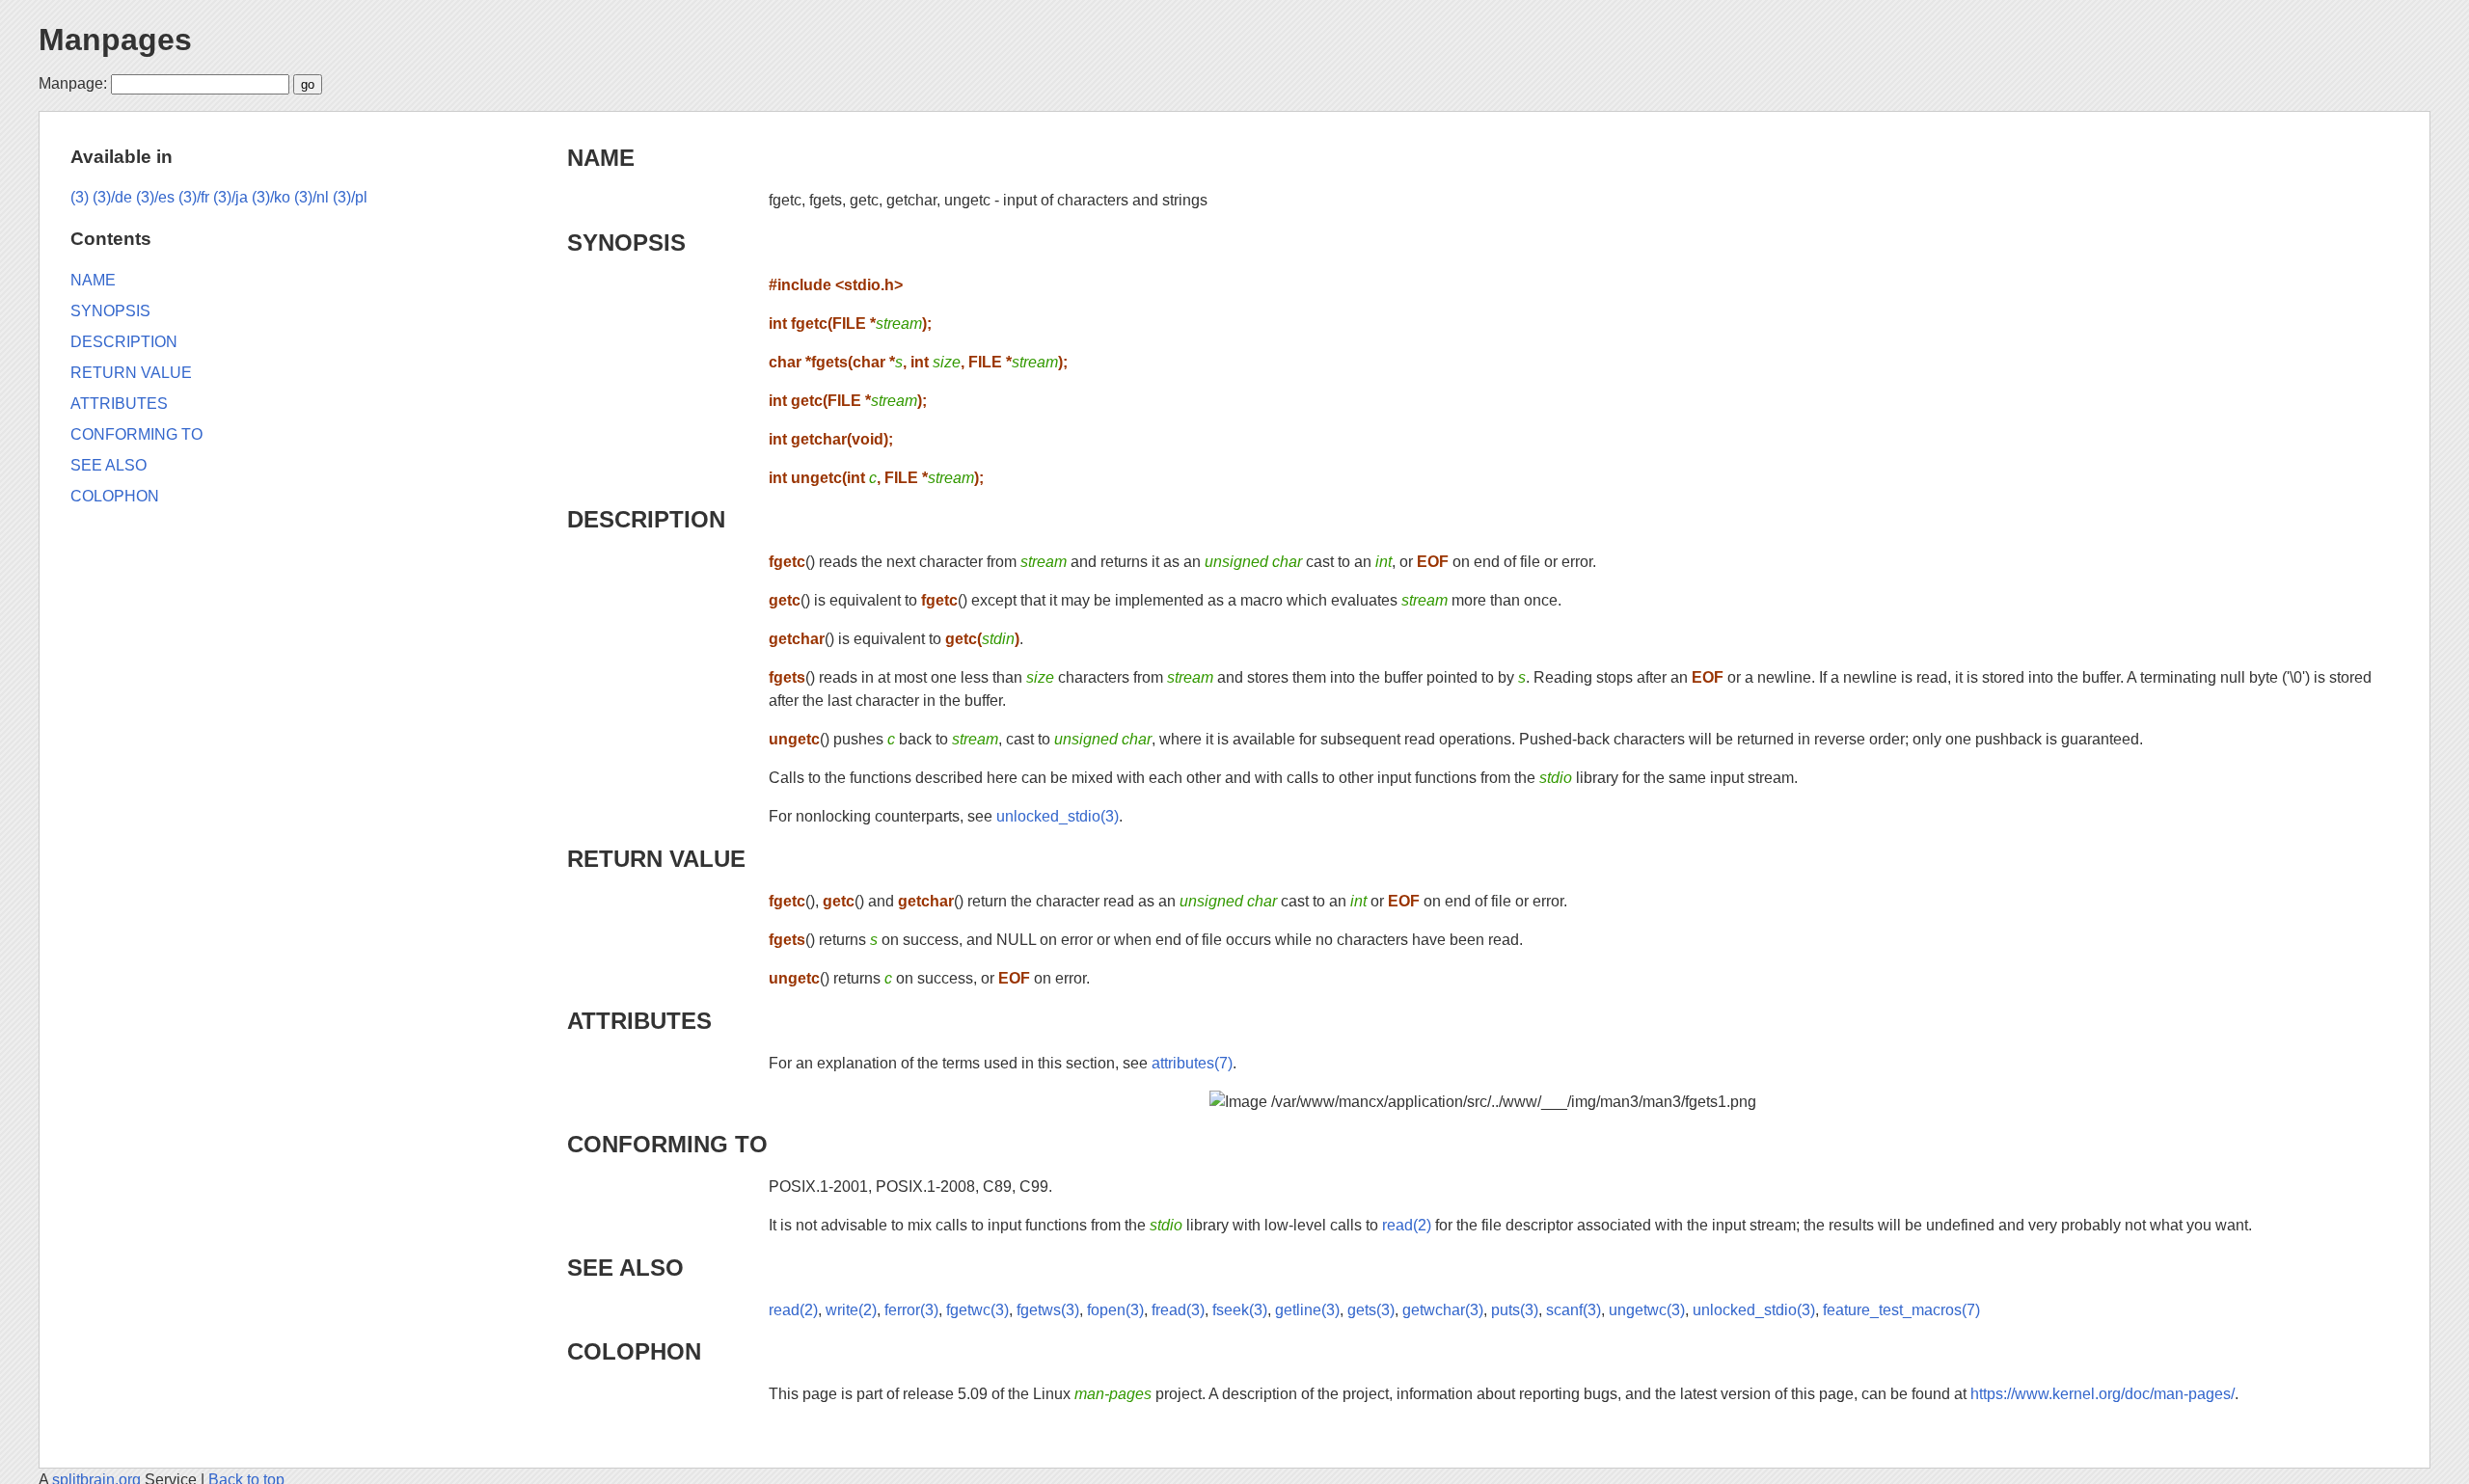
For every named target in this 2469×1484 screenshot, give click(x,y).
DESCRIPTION (646, 519)
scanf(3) (1574, 1310)
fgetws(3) (1048, 1310)
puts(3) (1515, 1310)
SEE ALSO (625, 1268)
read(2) (1407, 1225)
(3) (80, 197)
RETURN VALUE (656, 859)
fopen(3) (1115, 1310)
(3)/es (155, 197)
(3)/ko (271, 197)
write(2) (851, 1310)
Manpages (115, 40)
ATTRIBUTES (639, 1021)
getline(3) (1307, 1310)
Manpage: (73, 83)
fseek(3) (1240, 1310)
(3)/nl (312, 197)
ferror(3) (911, 1310)
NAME (601, 158)
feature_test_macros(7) (1901, 1310)
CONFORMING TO (667, 1144)
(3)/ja (231, 197)
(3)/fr (194, 197)
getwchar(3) (1443, 1310)
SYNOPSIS (626, 243)
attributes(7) (1192, 1063)
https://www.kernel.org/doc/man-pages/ (2103, 1394)
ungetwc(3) (1647, 1310)
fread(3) (1178, 1310)
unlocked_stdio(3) (1058, 816)
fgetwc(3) (977, 1310)
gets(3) (1371, 1310)
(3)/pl (350, 197)
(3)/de (112, 197)
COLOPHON (634, 1351)
